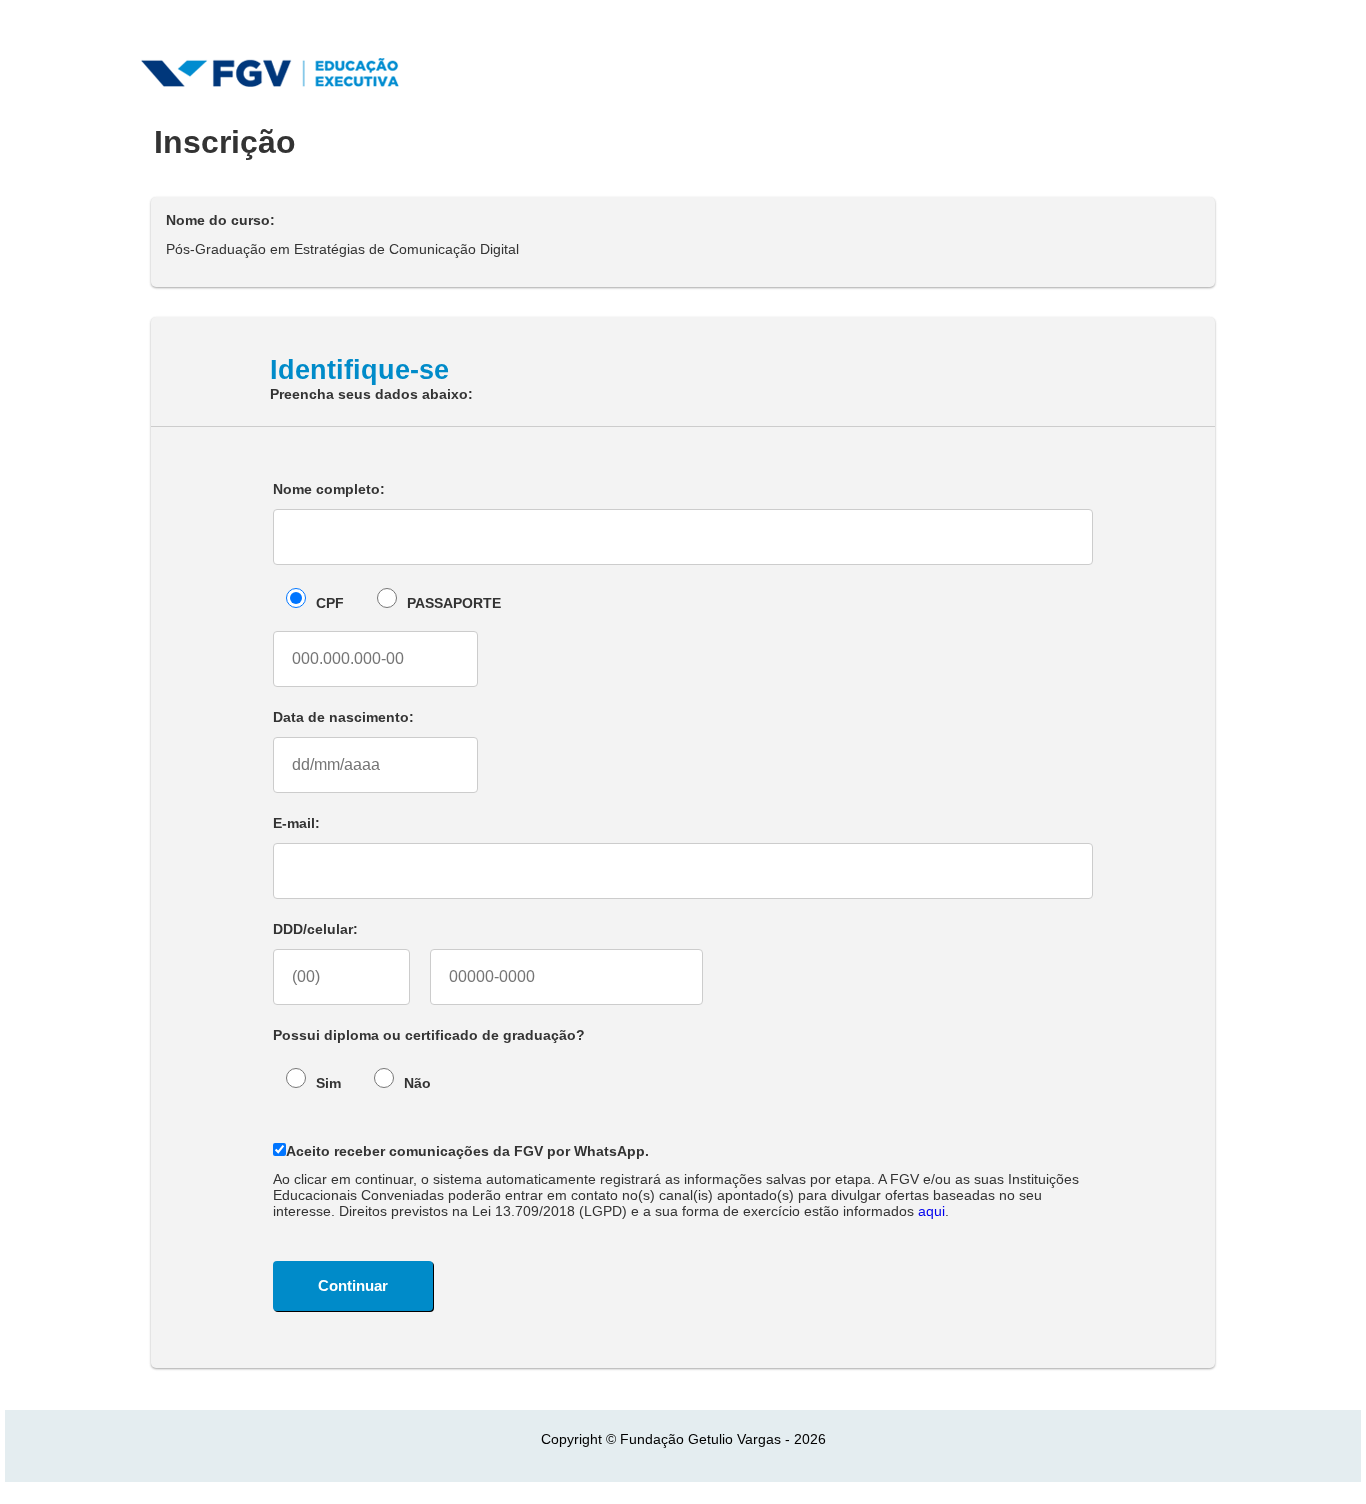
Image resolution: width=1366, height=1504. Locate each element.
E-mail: (296, 823)
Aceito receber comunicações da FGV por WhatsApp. (467, 1151)
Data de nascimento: (343, 717)
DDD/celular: (315, 929)
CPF (330, 603)
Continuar (353, 1285)
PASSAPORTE (454, 603)
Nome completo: (329, 489)
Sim (328, 1083)
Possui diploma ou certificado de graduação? (429, 1035)
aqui (931, 1211)
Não (417, 1083)
